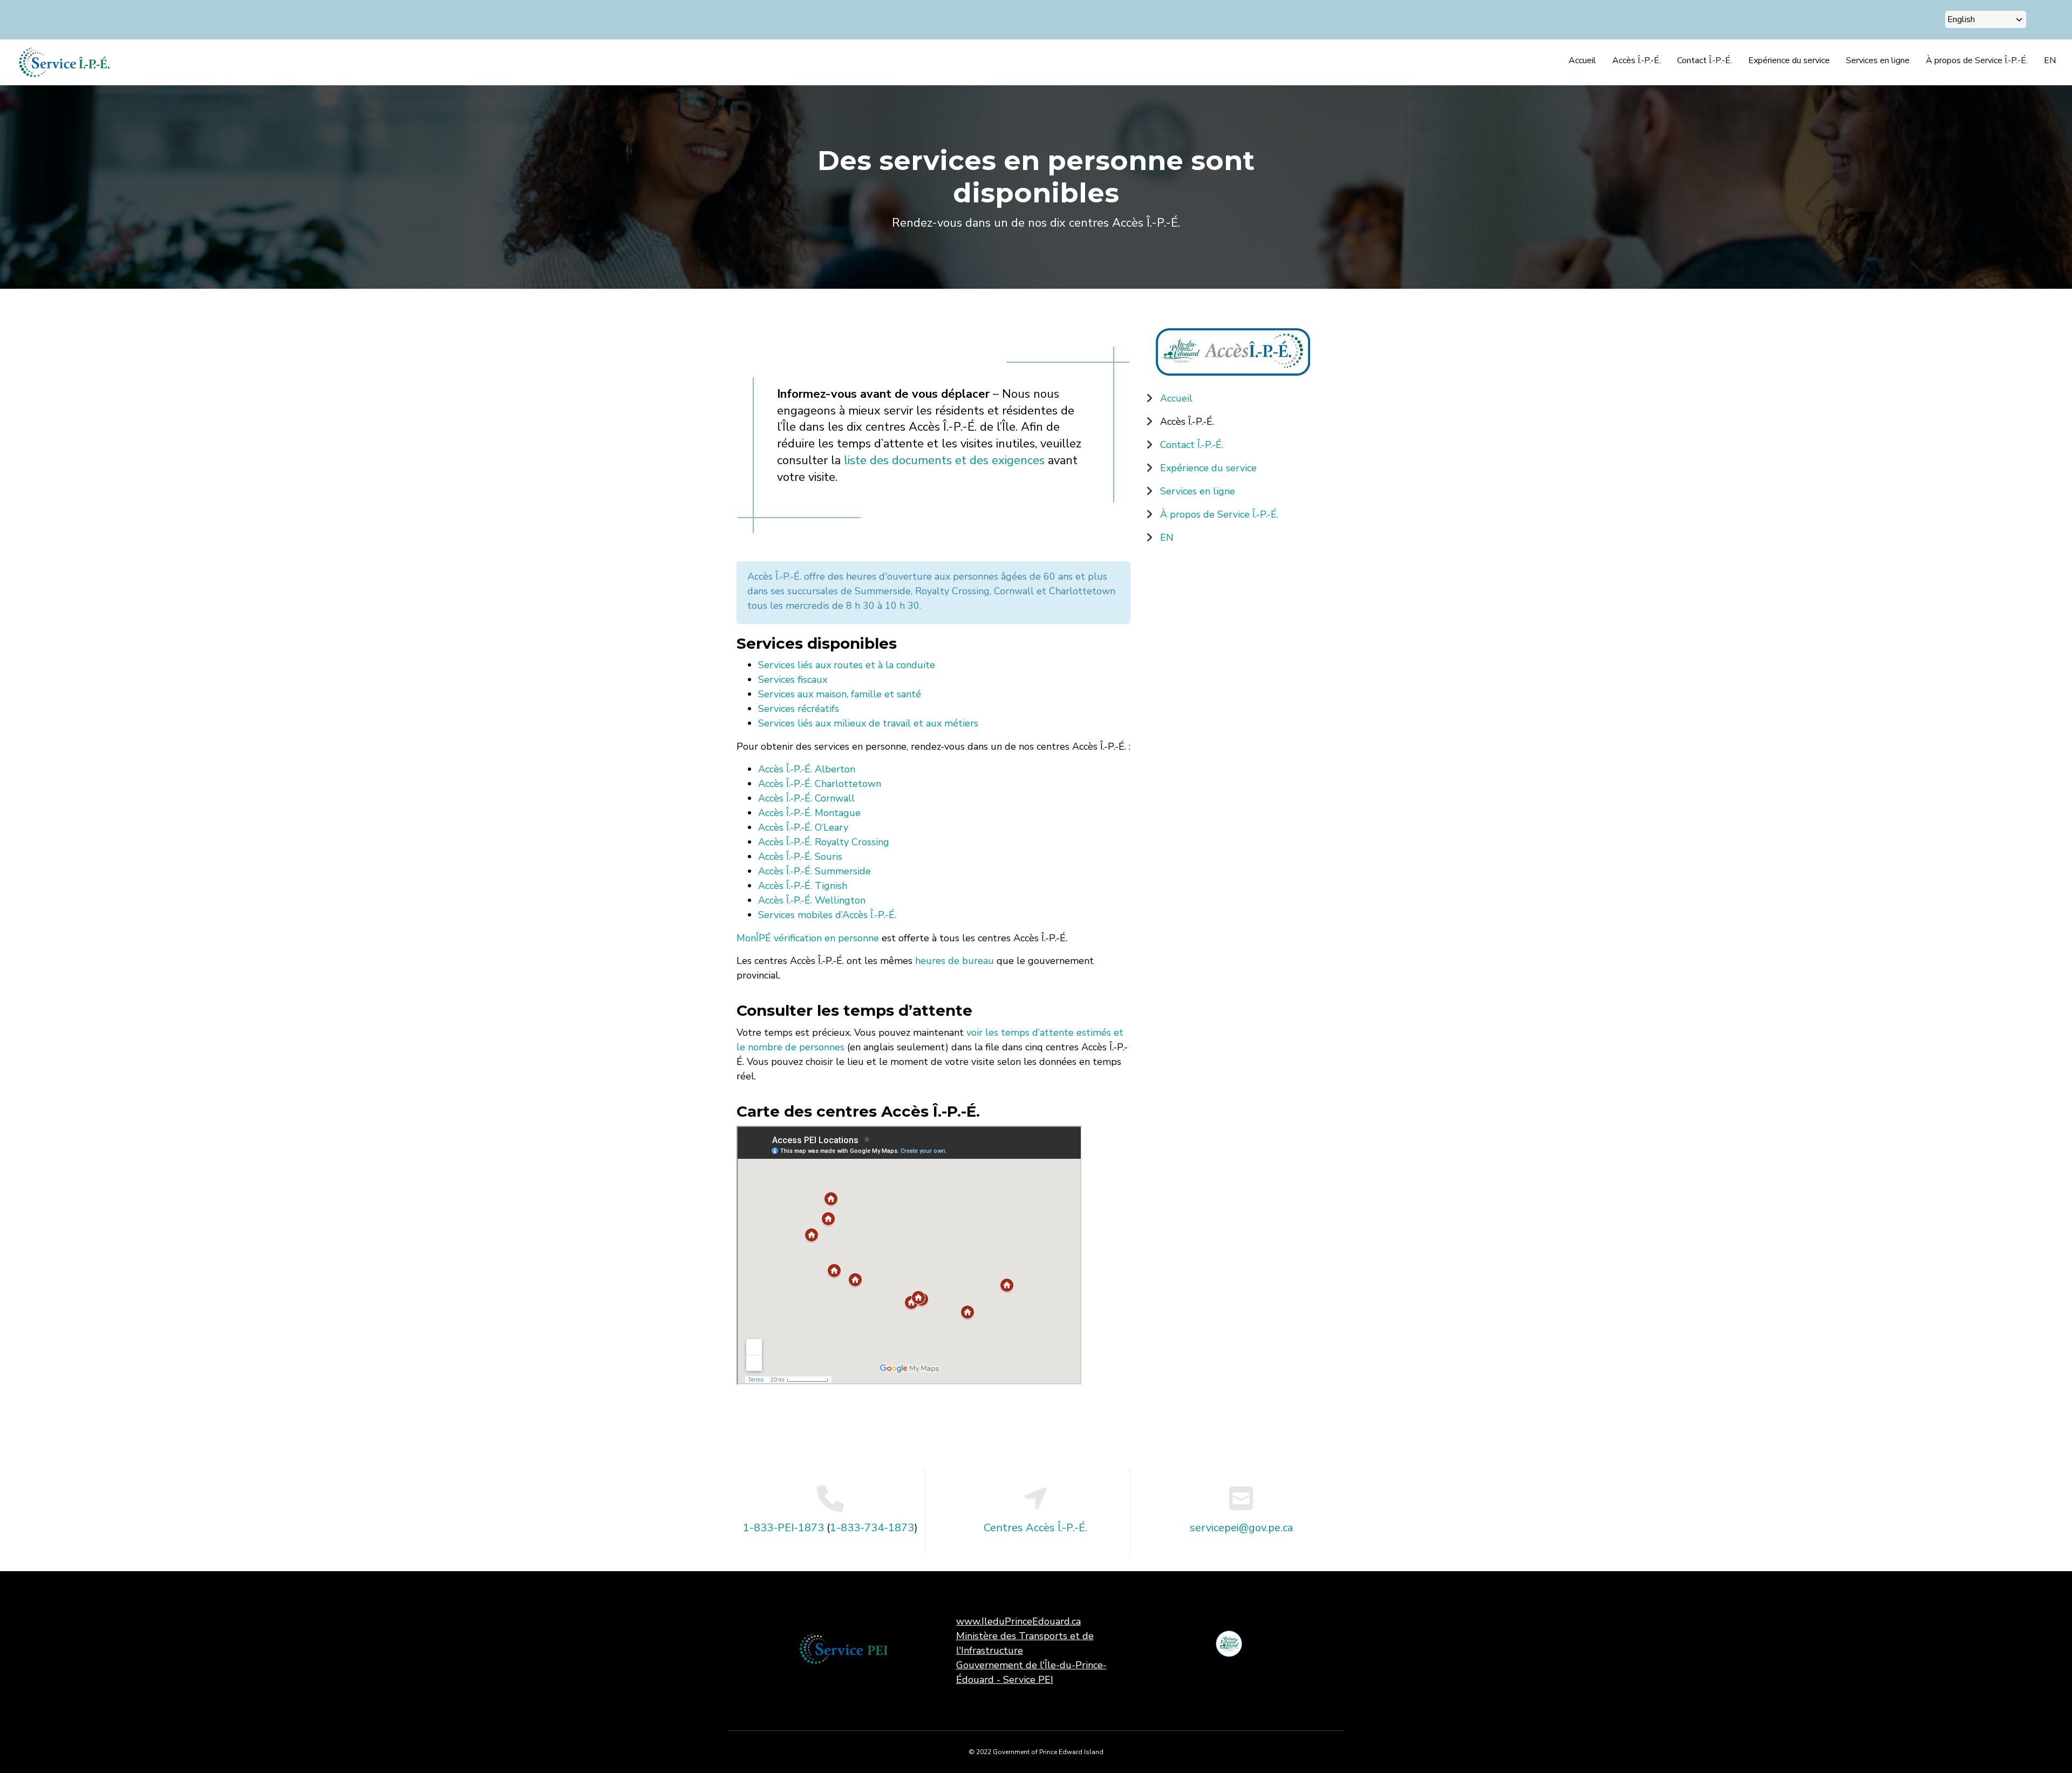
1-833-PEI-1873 (783, 1528)
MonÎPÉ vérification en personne (808, 938)
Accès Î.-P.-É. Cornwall (806, 798)
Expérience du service (1789, 60)
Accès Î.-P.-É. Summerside (815, 871)
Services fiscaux (793, 680)
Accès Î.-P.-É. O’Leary (803, 827)
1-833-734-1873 (872, 1528)
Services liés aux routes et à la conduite (847, 665)
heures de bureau (955, 961)
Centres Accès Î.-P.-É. (1035, 1528)
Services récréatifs (799, 709)
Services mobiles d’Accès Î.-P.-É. (827, 915)
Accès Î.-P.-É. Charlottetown (820, 784)
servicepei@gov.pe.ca (1241, 1528)
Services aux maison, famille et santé (840, 694)
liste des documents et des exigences (943, 460)
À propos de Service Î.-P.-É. (1977, 60)
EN (2050, 60)
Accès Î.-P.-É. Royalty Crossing (824, 842)
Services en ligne (1878, 60)
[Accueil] (64, 62)
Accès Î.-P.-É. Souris (800, 857)
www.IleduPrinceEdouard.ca (1018, 1621)
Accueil (1582, 60)
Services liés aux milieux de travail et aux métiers (868, 723)
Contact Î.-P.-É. (1705, 60)
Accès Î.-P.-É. (1637, 60)
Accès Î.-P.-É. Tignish (803, 886)
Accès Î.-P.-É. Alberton (807, 769)
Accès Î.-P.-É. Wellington (812, 900)
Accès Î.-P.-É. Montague (809, 813)
